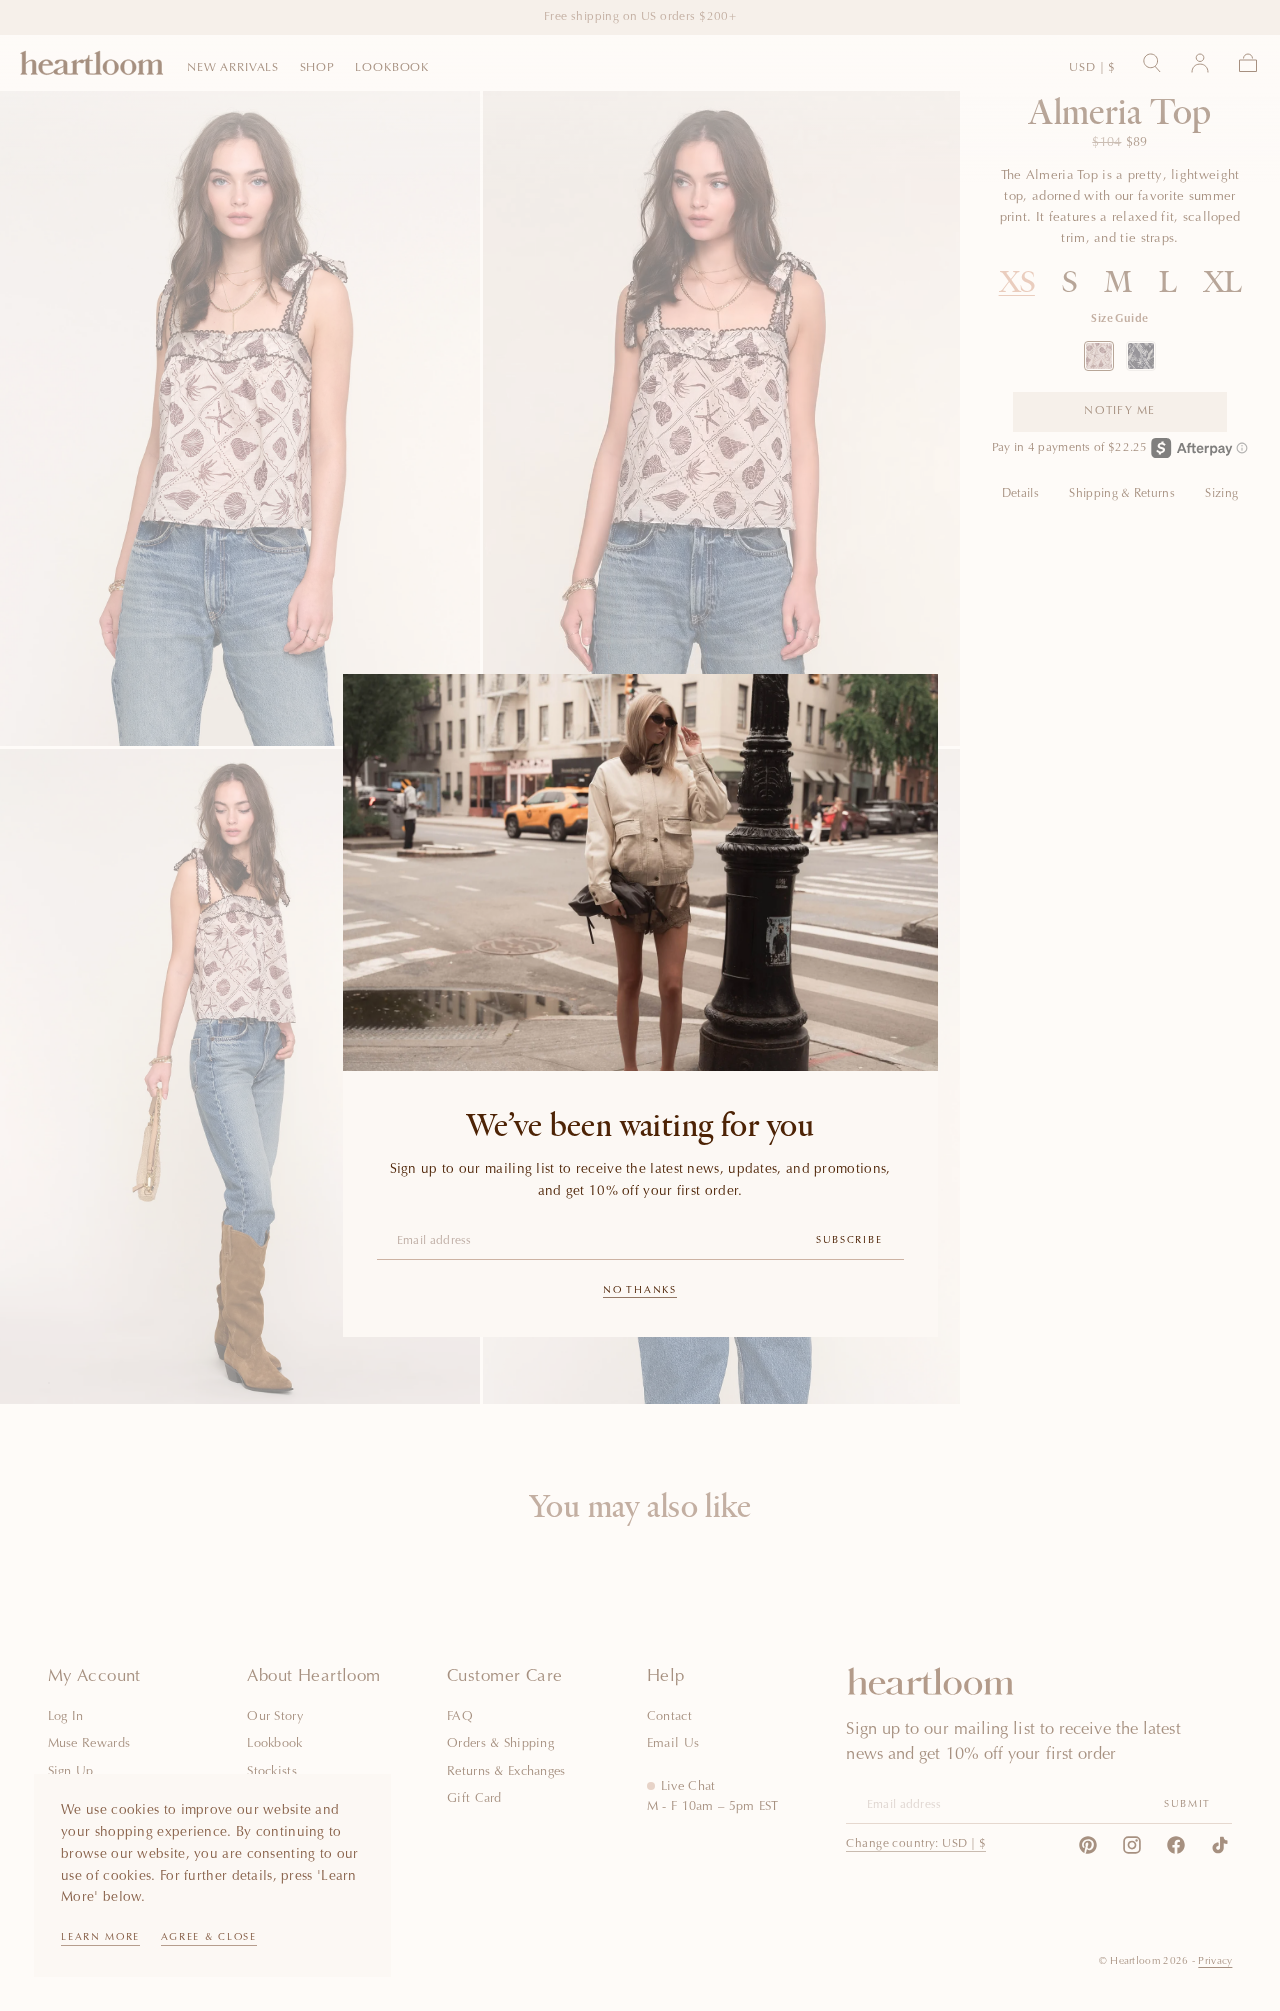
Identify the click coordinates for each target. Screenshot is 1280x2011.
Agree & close (209, 1938)
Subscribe (849, 1241)
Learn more (100, 1938)
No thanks (639, 1291)
